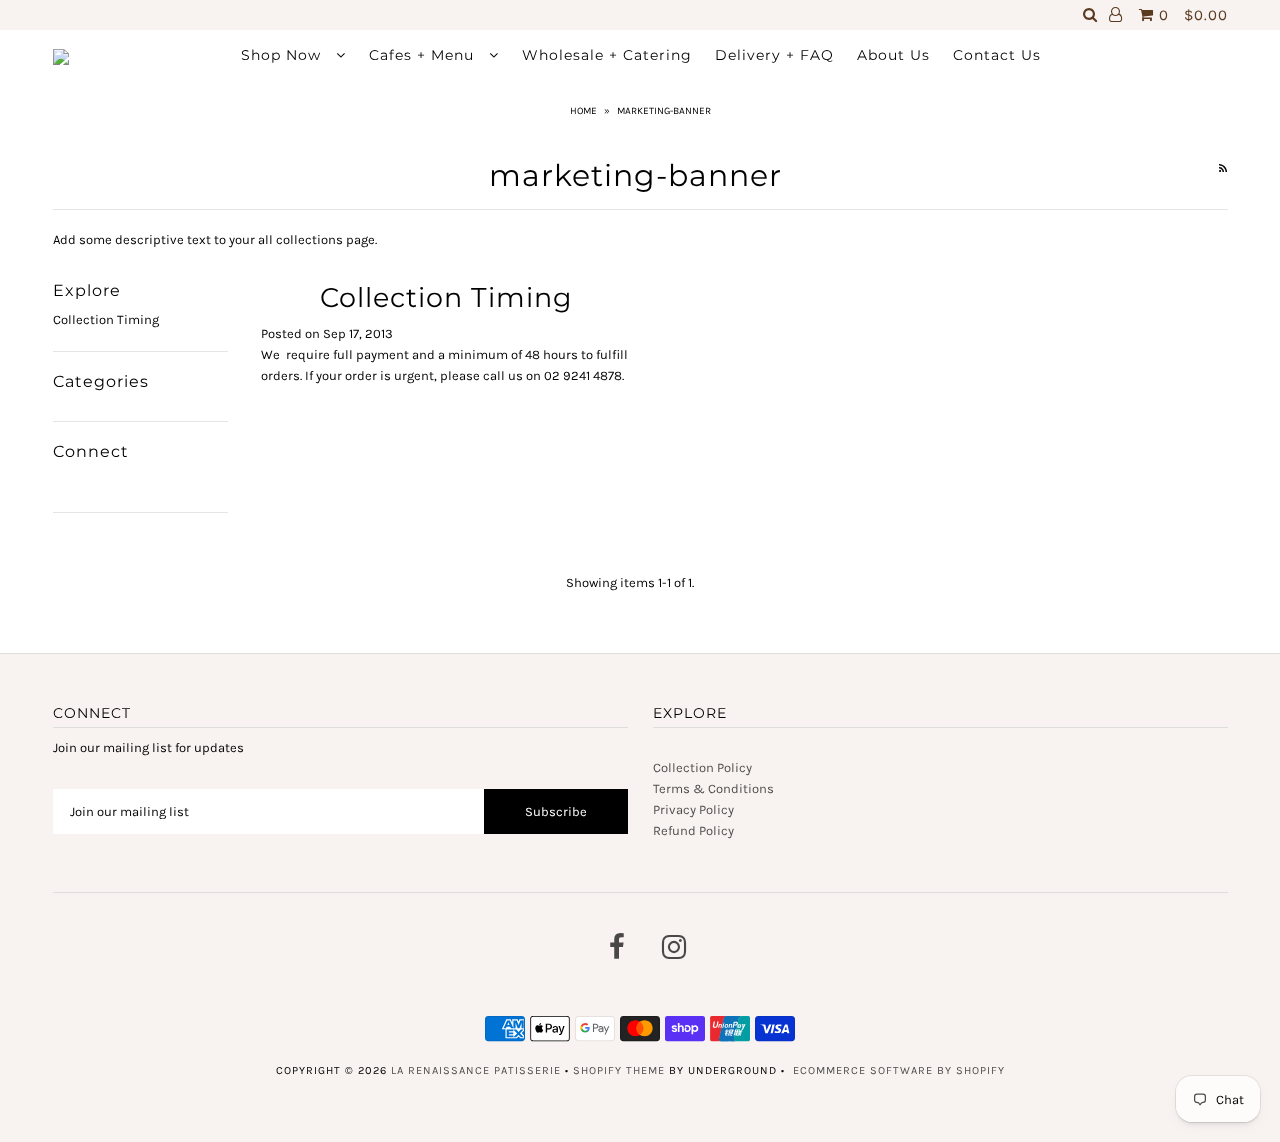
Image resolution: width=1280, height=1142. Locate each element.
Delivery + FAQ (774, 55)
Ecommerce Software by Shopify (899, 1070)
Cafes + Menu (424, 55)
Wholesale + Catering (607, 55)
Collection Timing (106, 319)
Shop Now (283, 55)
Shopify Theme (619, 1070)
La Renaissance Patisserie (476, 1070)
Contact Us (997, 55)
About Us (893, 55)
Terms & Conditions (713, 788)
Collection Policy (702, 767)
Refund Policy (693, 830)
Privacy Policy (693, 809)
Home (583, 111)
